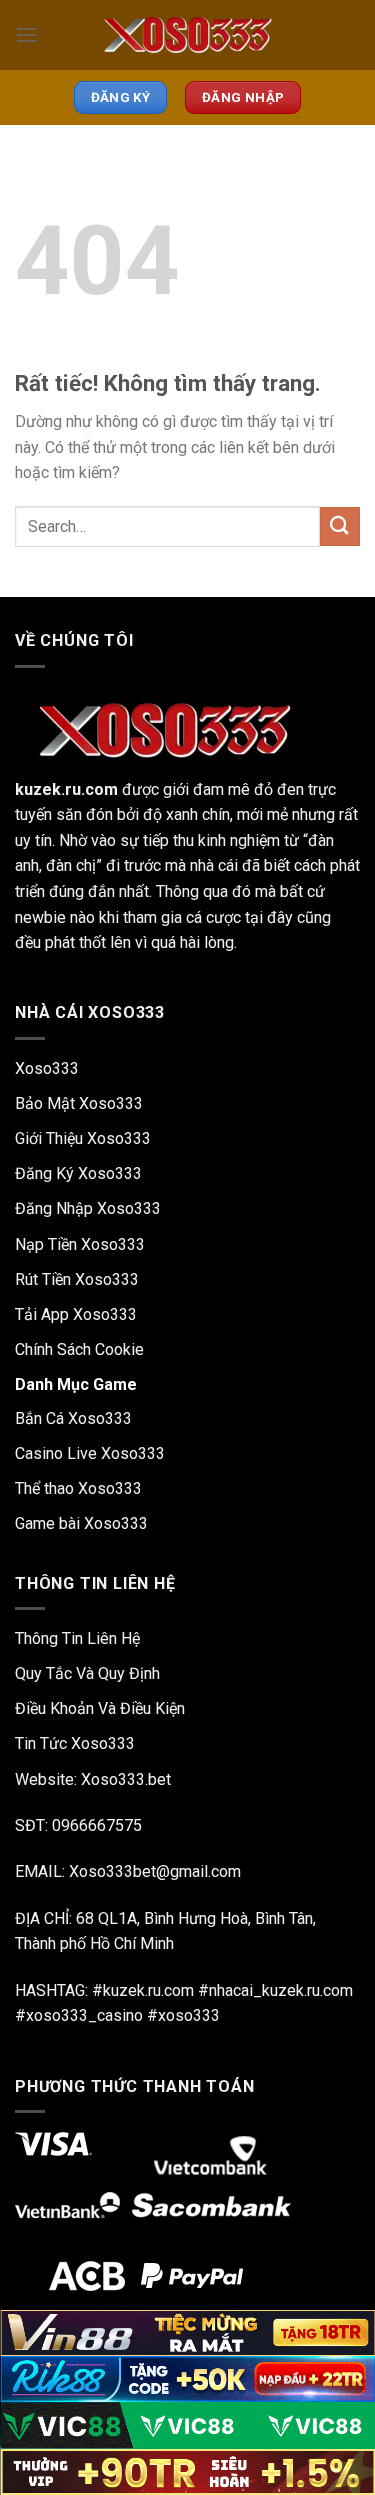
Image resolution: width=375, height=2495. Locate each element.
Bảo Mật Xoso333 (79, 1103)
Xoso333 (47, 1068)
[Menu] (27, 34)
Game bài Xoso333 (81, 1523)
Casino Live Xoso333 (90, 1453)
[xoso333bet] (188, 35)
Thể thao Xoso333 (78, 1488)
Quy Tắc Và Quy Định (87, 1673)
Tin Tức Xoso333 (75, 1743)
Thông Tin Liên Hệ (77, 1638)
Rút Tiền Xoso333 (77, 1279)
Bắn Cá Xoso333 (73, 1418)
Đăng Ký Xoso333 (78, 1173)
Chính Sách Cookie (79, 1349)
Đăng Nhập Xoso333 (88, 1208)
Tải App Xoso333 (76, 1314)
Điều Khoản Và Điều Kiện (100, 1708)
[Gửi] (340, 526)
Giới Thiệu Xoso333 (83, 1138)
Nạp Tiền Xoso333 (80, 1244)
